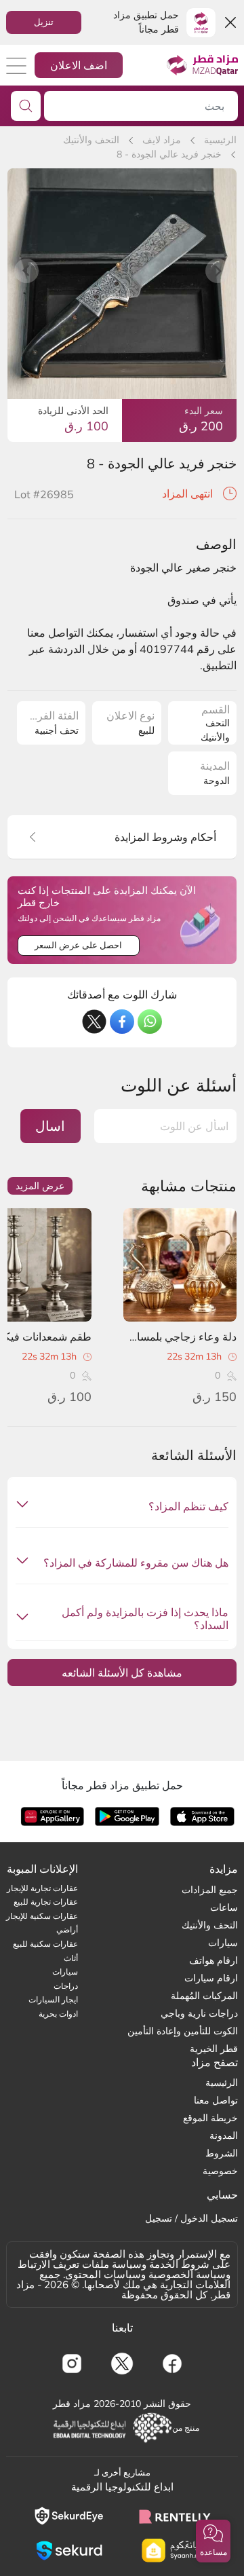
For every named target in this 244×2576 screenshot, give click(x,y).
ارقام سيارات (211, 1978)
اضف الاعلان (79, 65)
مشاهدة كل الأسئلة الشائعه (122, 1673)
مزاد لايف (162, 140)
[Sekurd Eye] (69, 2516)
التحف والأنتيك (91, 140)
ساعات (224, 1907)
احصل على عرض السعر (78, 945)
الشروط (222, 2153)
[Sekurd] (69, 2551)
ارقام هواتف (213, 1960)
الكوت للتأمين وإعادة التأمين (183, 2031)
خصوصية (220, 2171)
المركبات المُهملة (204, 1996)
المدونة (224, 2135)
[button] (213, 2541)
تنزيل (44, 22)
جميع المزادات (210, 1890)
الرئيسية (220, 140)
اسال (50, 1126)
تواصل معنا (216, 2100)
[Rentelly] (175, 2516)
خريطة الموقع (210, 2118)
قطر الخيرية (214, 2049)
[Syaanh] (175, 2551)
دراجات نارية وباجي (199, 2013)
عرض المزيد (40, 1186)
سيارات (223, 1943)
